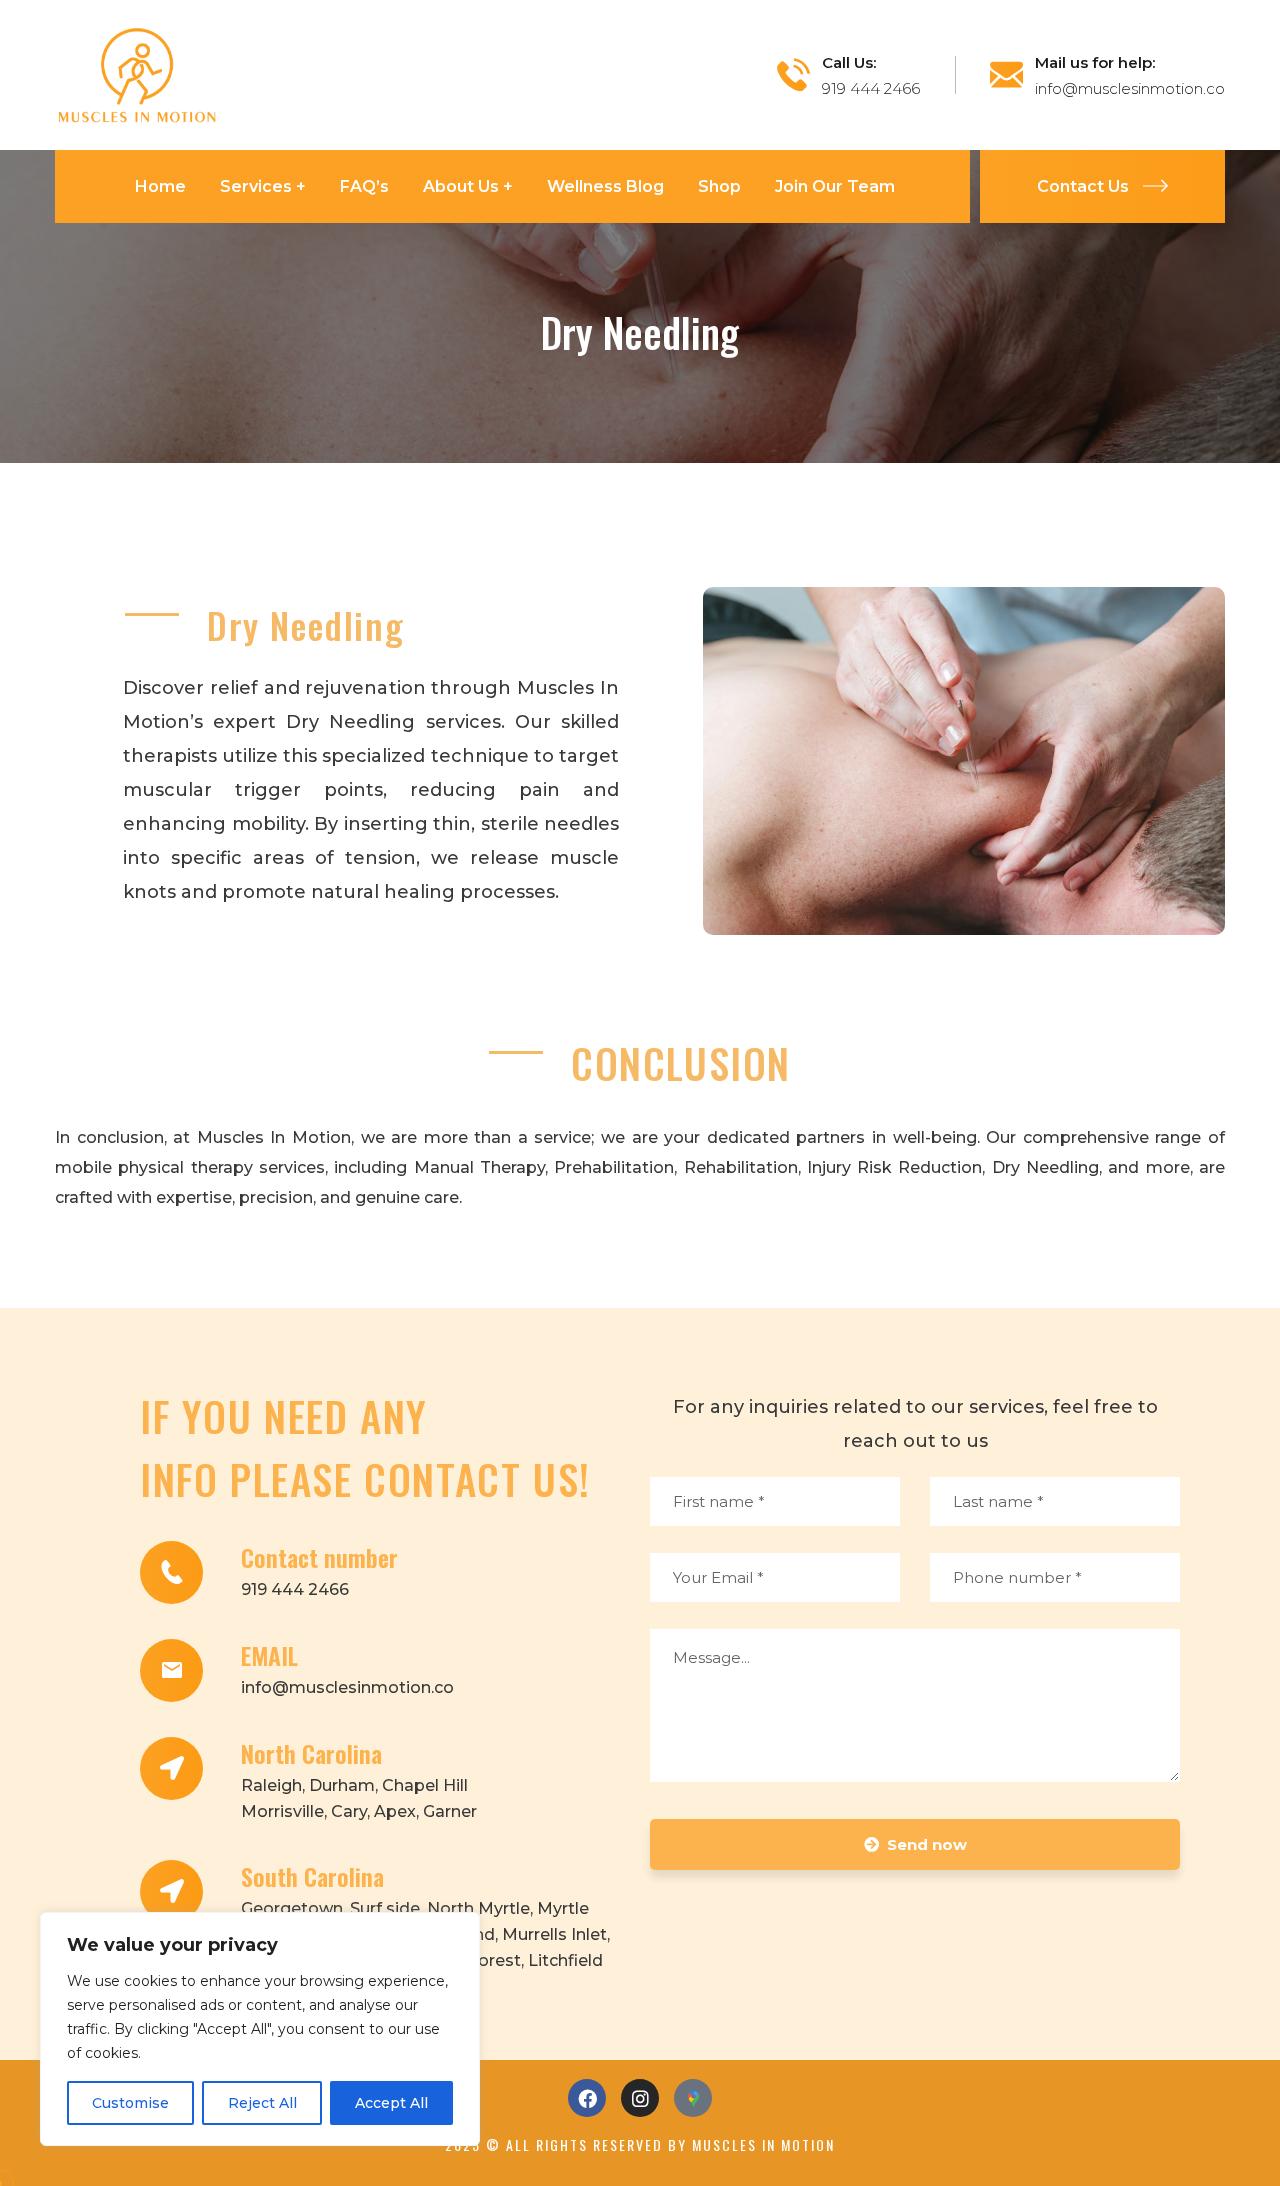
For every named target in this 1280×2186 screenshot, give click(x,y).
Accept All (391, 2103)
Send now (927, 1844)
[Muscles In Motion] (137, 73)
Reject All (262, 2103)
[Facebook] (587, 2098)
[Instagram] (640, 2098)
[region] (260, 2029)
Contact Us (1083, 186)
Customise (130, 2103)
